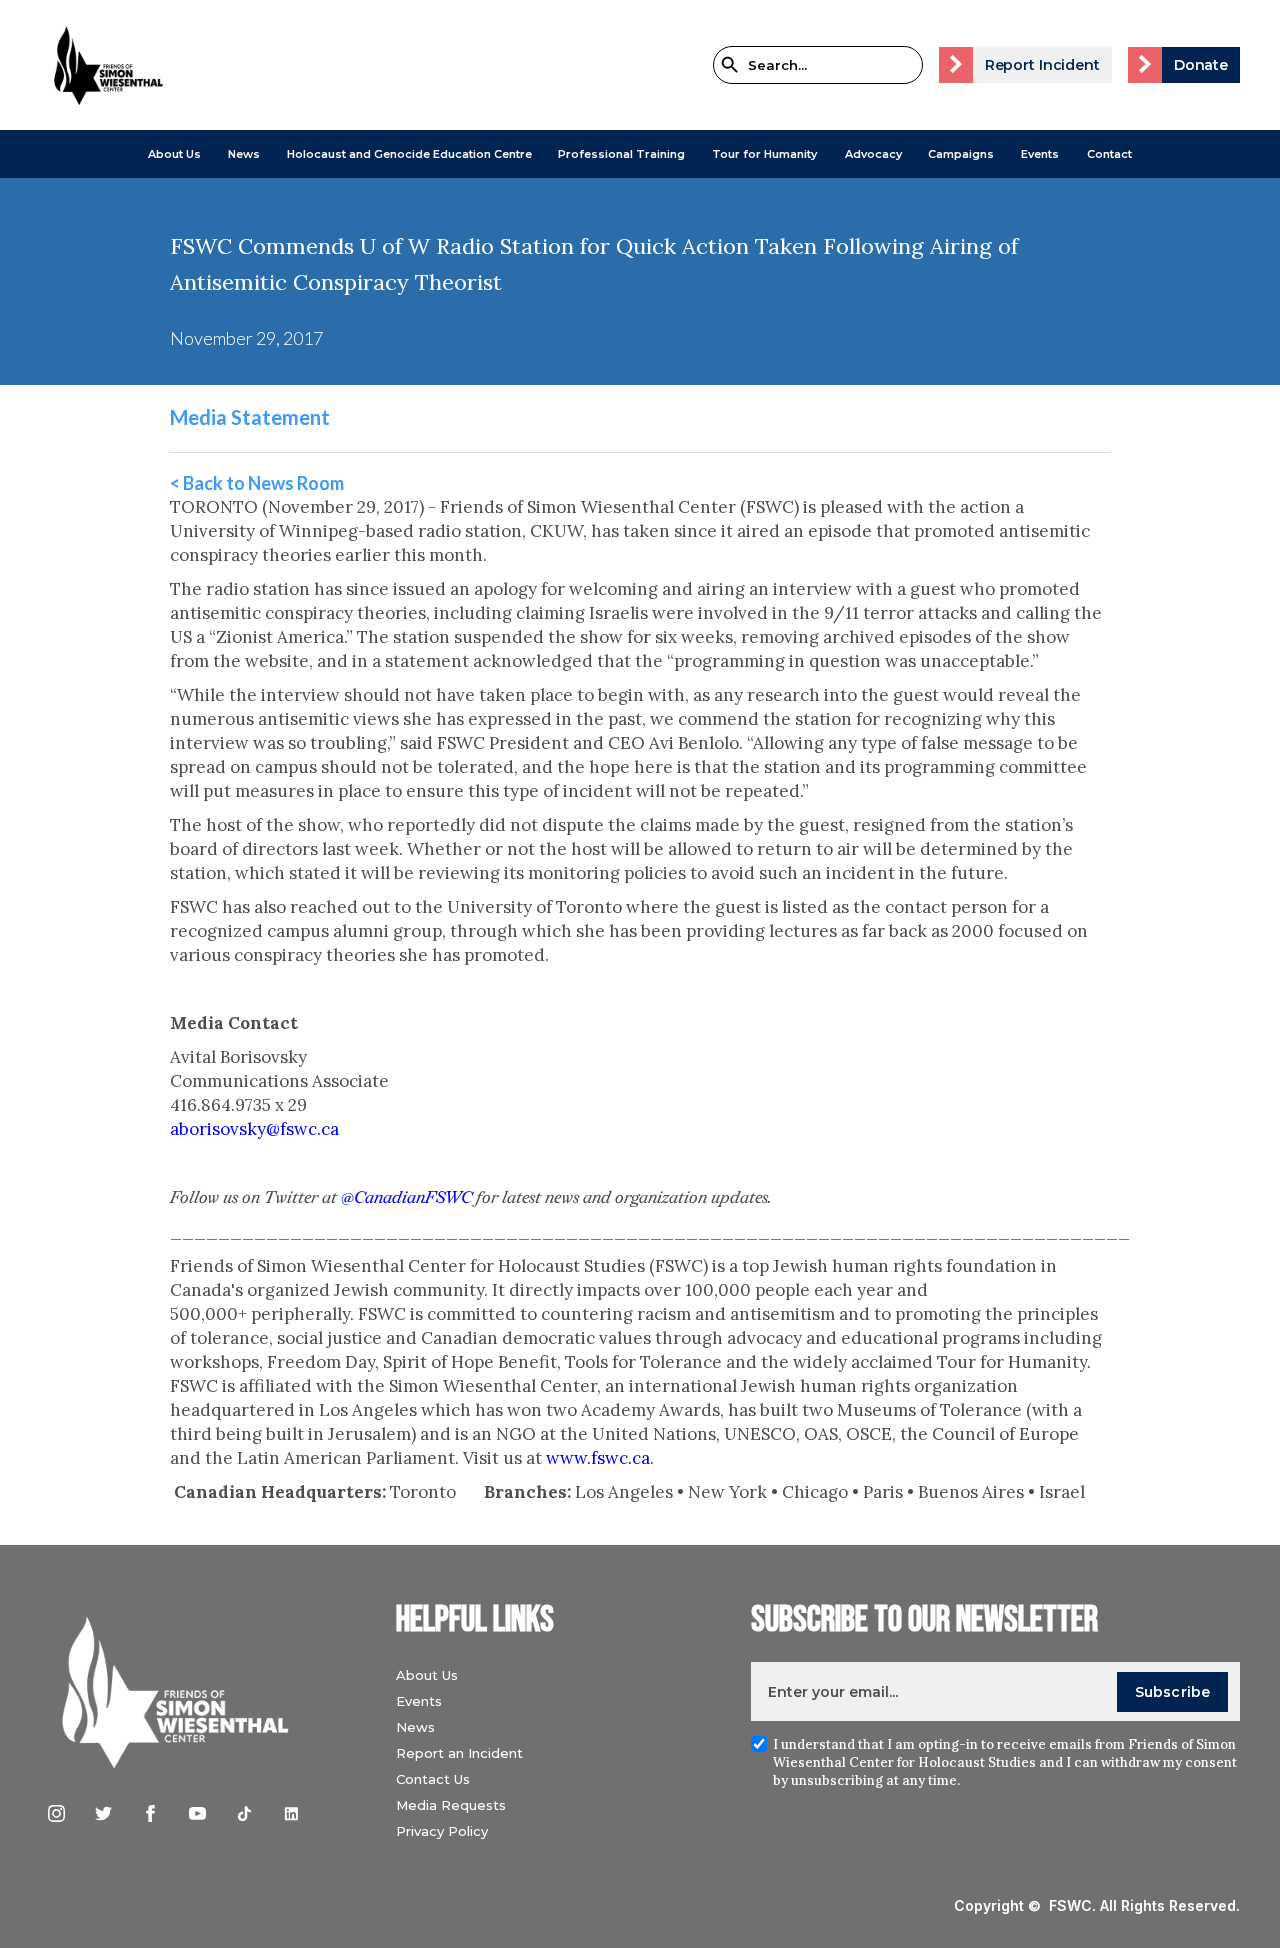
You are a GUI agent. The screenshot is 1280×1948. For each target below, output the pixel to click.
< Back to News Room (257, 483)
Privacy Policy (442, 1831)
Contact (1109, 154)
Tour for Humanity (764, 154)
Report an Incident (459, 1753)
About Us (174, 154)
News (415, 1727)
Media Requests (451, 1805)
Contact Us (433, 1779)
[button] (174, 154)
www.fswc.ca (598, 1458)
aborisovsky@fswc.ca (254, 1129)
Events (1040, 154)
